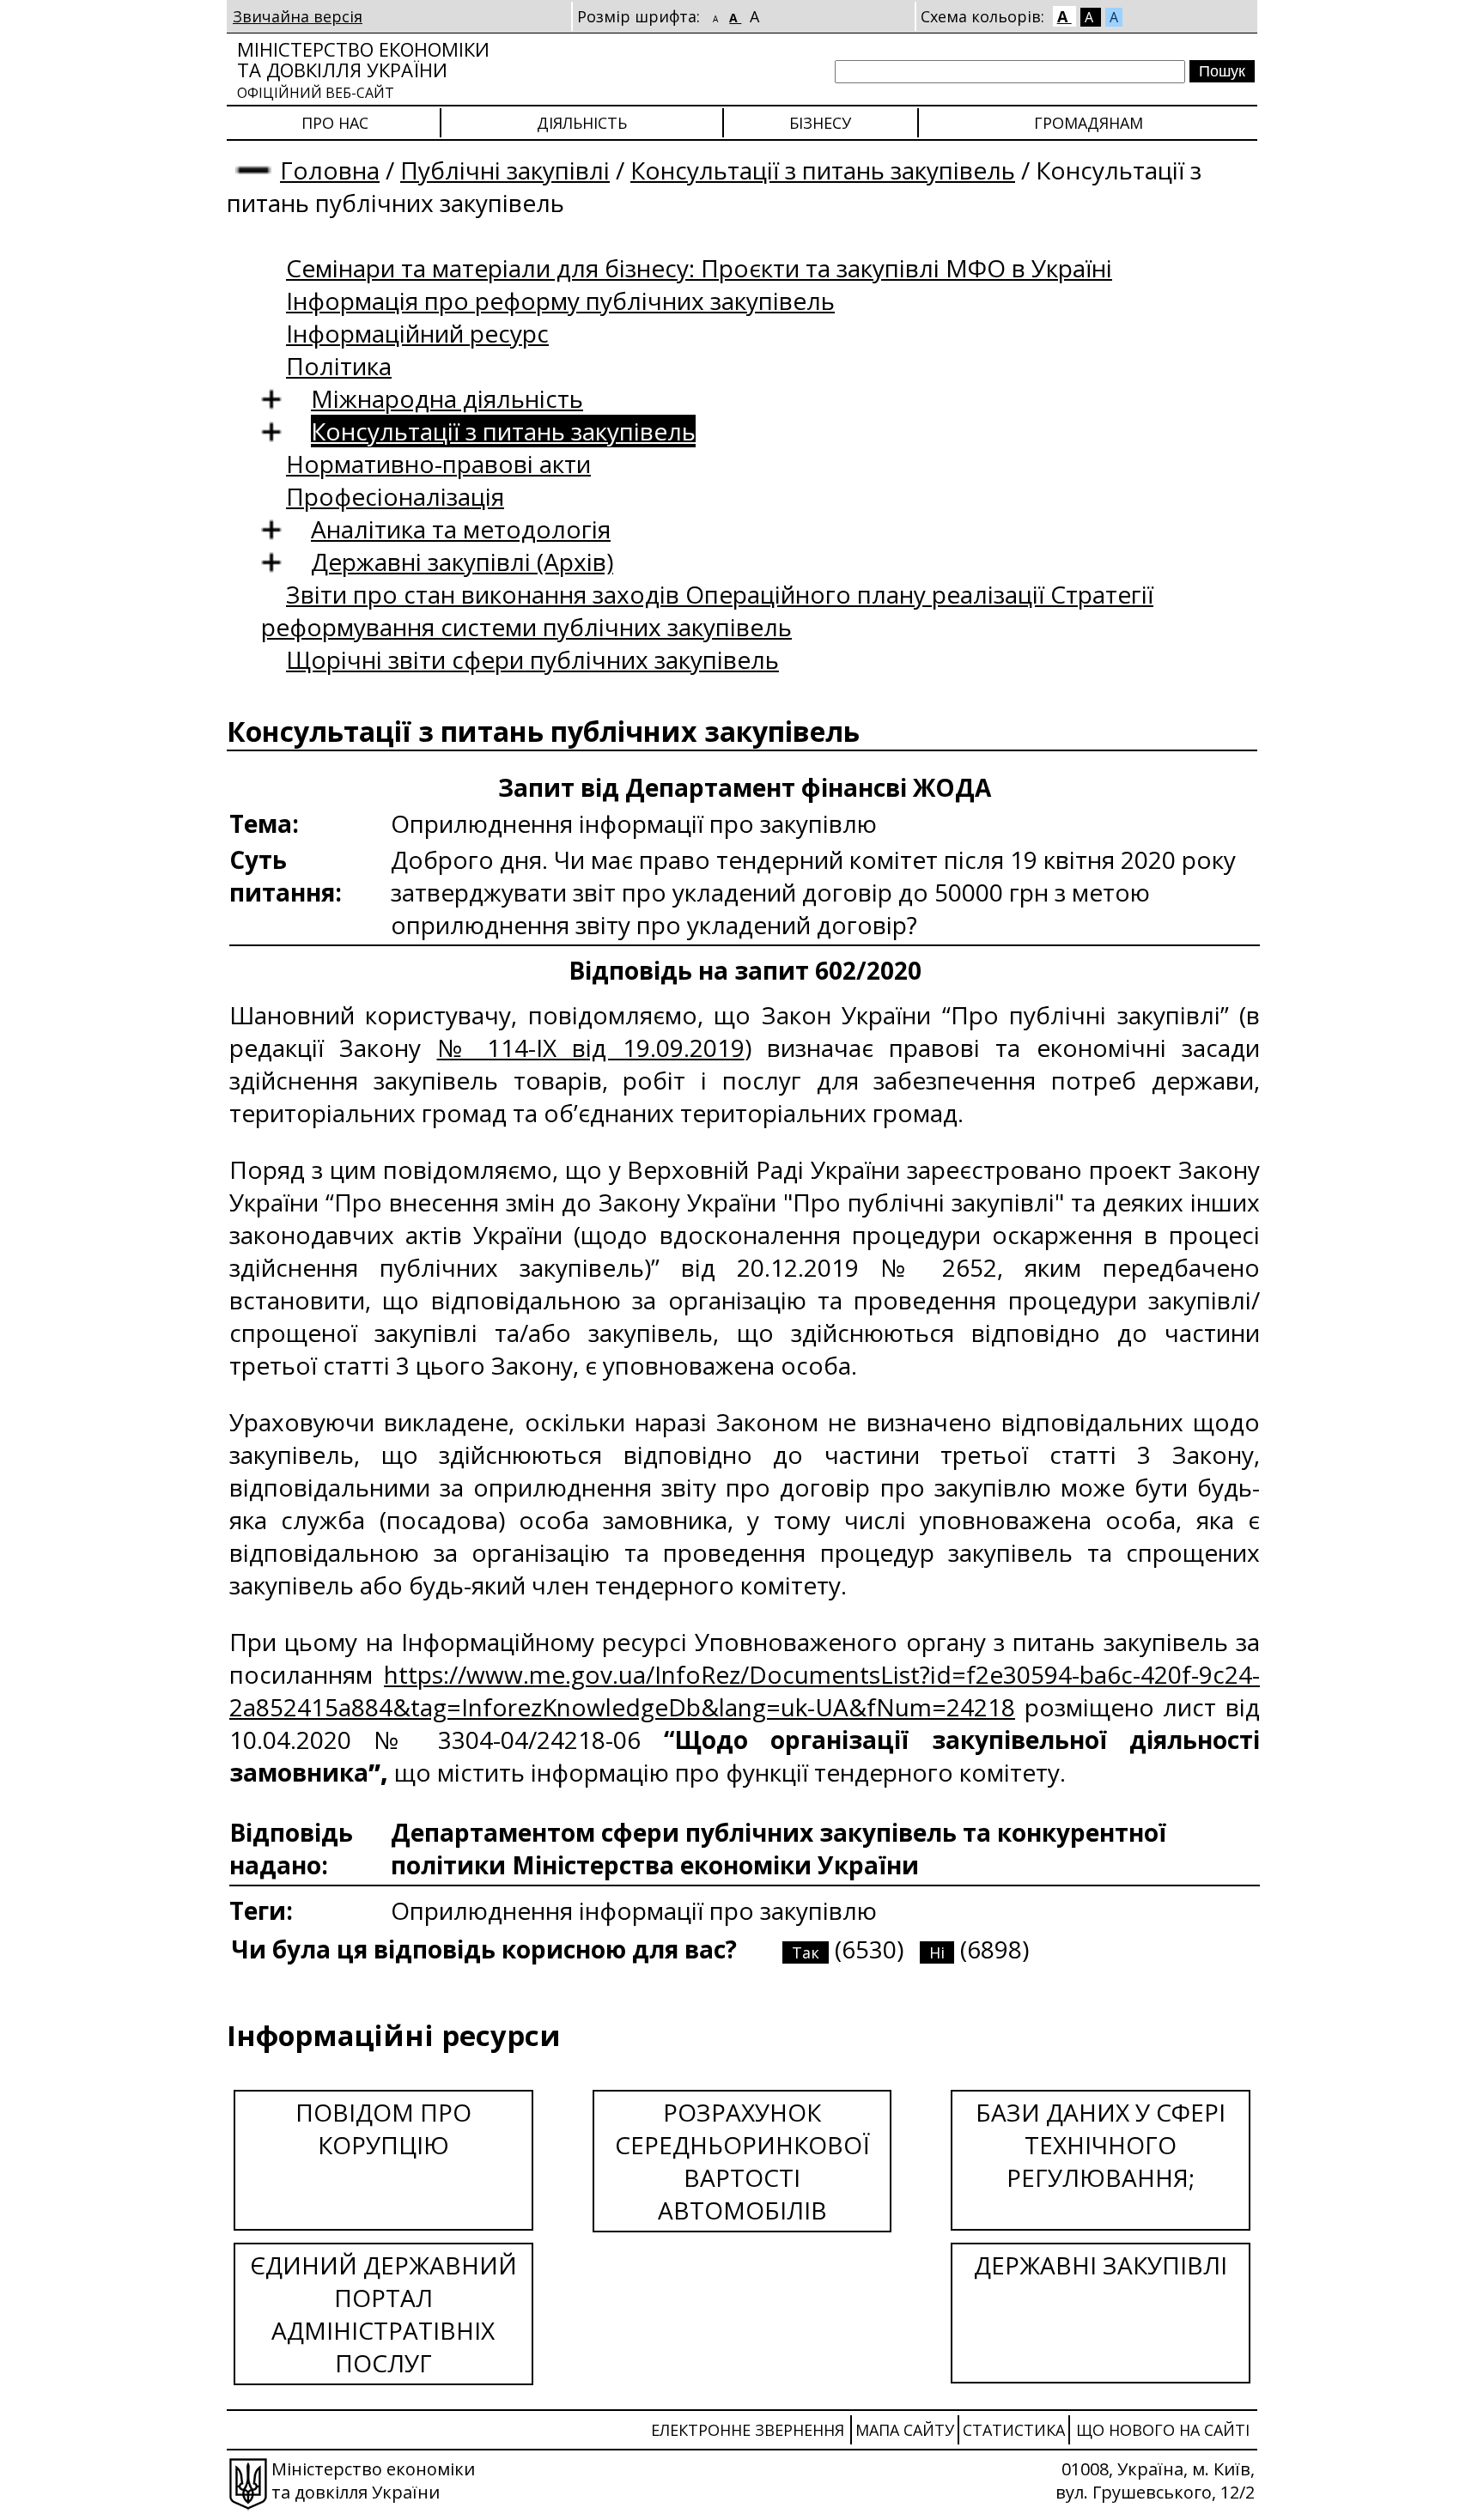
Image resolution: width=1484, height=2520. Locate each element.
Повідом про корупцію (383, 2128)
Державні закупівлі (1101, 2265)
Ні (937, 1952)
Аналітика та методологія (461, 529)
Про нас (335, 123)
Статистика (1014, 2430)
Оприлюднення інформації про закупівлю (634, 1910)
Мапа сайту (905, 2430)
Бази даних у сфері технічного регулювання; (1101, 2145)
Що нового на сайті (1163, 2430)
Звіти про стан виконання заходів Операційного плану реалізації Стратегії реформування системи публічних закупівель (707, 610)
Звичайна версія (298, 16)
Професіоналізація (395, 496)
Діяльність (582, 123)
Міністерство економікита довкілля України (363, 69)
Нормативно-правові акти (438, 464)
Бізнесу (820, 123)
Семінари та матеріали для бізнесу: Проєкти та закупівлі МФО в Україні (699, 268)
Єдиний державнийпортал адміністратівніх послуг (383, 2314)
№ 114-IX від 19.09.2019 (591, 1047)
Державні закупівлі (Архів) (462, 562)
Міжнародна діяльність (447, 398)
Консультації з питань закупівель (823, 170)
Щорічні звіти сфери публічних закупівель (532, 659)
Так (806, 1952)
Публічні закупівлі (505, 170)
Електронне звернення (748, 2430)
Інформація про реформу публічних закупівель (560, 301)
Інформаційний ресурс (417, 333)
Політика (339, 366)
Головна (330, 170)
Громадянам (1089, 123)
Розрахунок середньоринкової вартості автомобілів (742, 2161)
